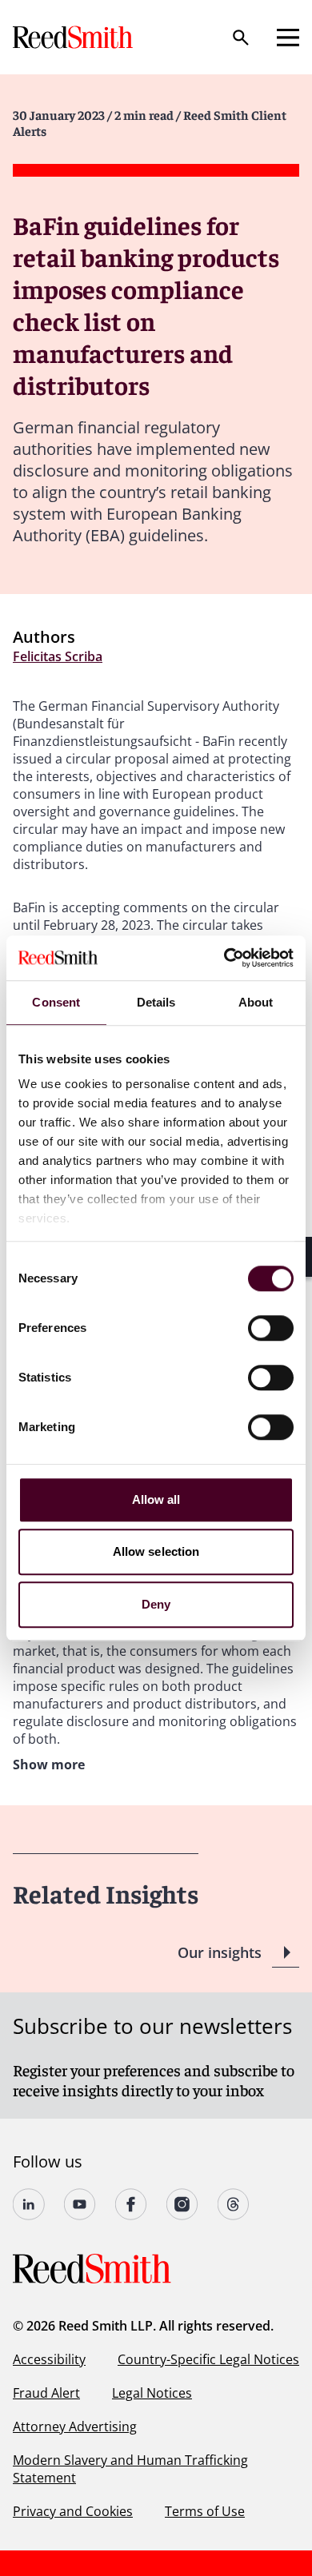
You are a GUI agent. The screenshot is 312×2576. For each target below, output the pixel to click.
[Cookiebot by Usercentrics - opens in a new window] (224, 958)
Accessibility (49, 2359)
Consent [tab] (56, 1002)
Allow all (156, 1499)
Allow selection (156, 1551)
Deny (156, 1604)
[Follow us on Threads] (234, 2204)
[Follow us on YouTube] (80, 2204)
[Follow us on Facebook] (131, 2204)
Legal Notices (152, 2393)
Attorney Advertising (75, 2426)
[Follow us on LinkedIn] (29, 2204)
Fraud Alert (46, 2393)
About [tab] (256, 1002)
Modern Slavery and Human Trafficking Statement (130, 2469)
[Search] (241, 38)
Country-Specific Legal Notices (208, 2359)
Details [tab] (156, 1002)
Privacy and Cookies (73, 2511)
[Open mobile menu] (288, 38)
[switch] (271, 1328)
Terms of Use (205, 2511)
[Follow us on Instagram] (182, 2204)
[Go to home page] (74, 37)
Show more (49, 1765)
